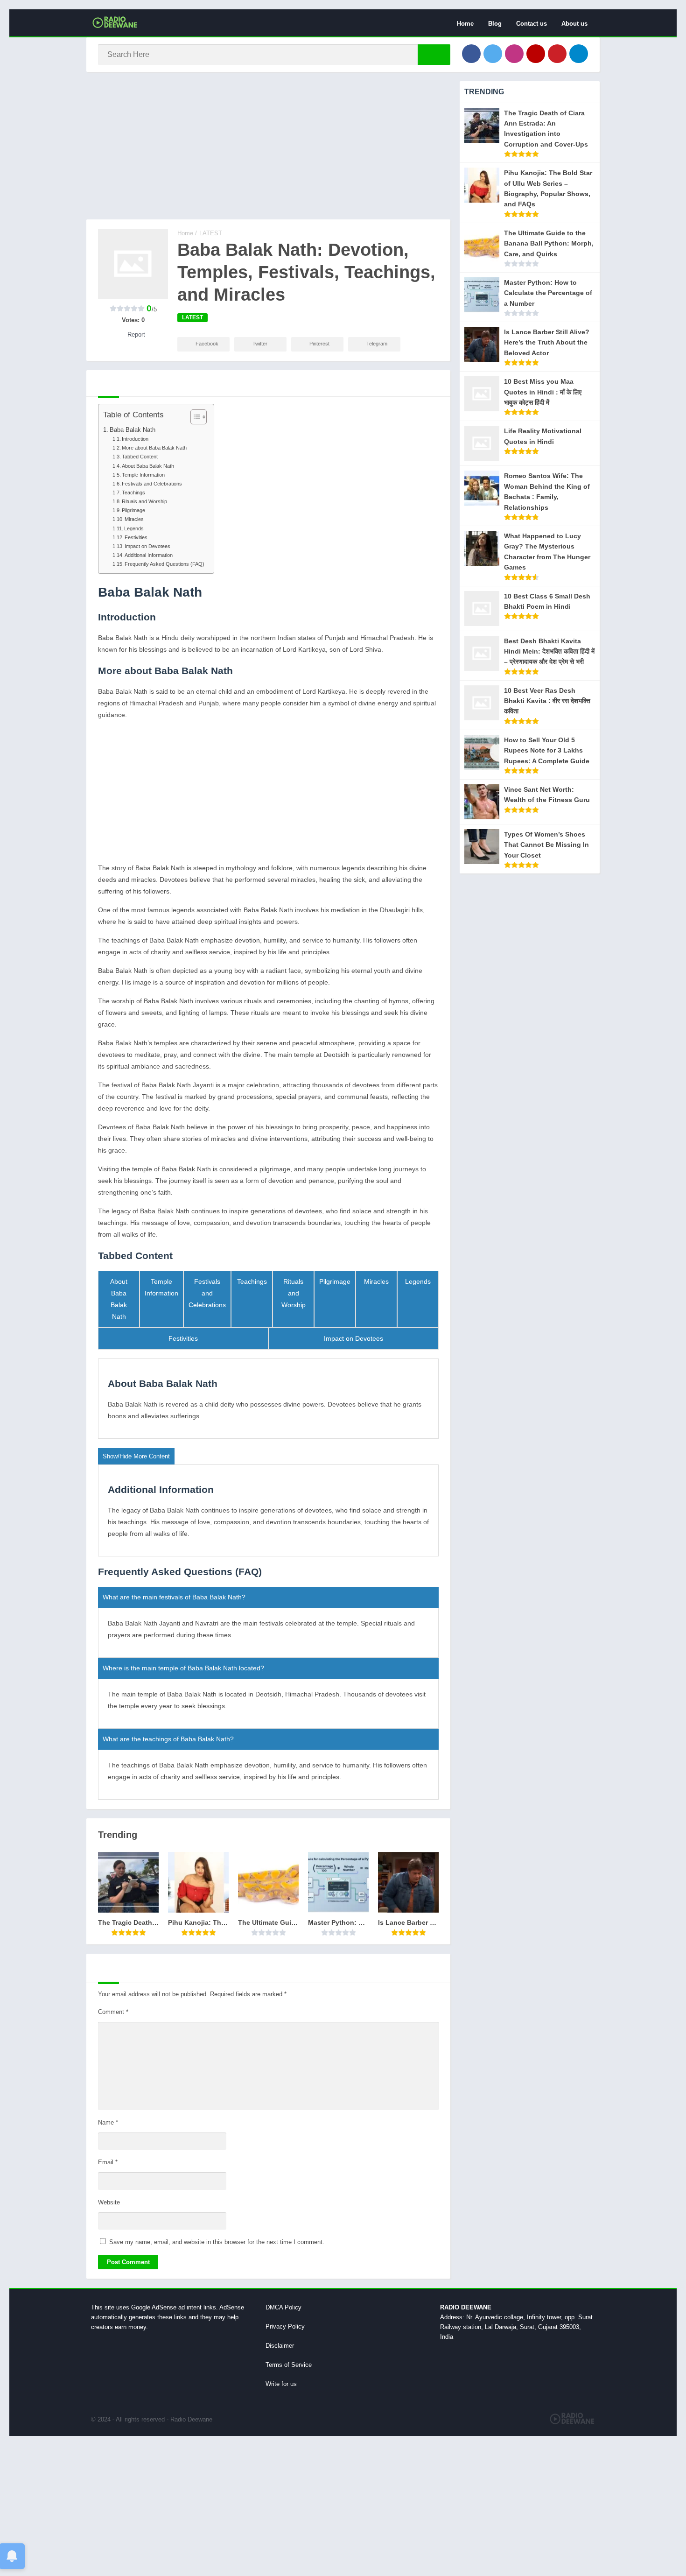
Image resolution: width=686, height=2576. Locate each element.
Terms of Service (289, 2365)
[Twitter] (493, 54)
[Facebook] (471, 54)
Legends (134, 528)
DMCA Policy (283, 2307)
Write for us (281, 2384)
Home (465, 24)
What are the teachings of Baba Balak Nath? (168, 1739)
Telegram (377, 344)
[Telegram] (579, 54)
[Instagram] (514, 54)
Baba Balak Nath (133, 430)
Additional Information (149, 555)
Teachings (133, 493)
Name (108, 2122)
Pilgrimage (133, 510)
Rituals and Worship (144, 501)
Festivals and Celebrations (152, 484)
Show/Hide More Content (136, 1456)
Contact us (532, 24)
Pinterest (319, 344)
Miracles (134, 519)
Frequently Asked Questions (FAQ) (164, 564)
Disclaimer (280, 2346)
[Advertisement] (268, 150)
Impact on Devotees (147, 546)
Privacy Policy (285, 2326)
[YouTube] (536, 54)
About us (574, 24)
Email (108, 2162)
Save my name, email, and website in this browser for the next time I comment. (217, 2242)
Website (109, 2202)
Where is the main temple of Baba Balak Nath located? (183, 1668)
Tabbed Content (140, 457)
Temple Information (143, 475)
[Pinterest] (557, 54)
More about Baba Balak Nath (154, 448)
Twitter (260, 344)
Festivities (136, 537)
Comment (113, 2012)
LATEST (211, 233)
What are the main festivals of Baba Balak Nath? (174, 1597)
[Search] (434, 55)
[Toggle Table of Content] (194, 417)
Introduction (135, 439)
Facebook (207, 344)
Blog (495, 24)
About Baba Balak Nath (148, 466)
